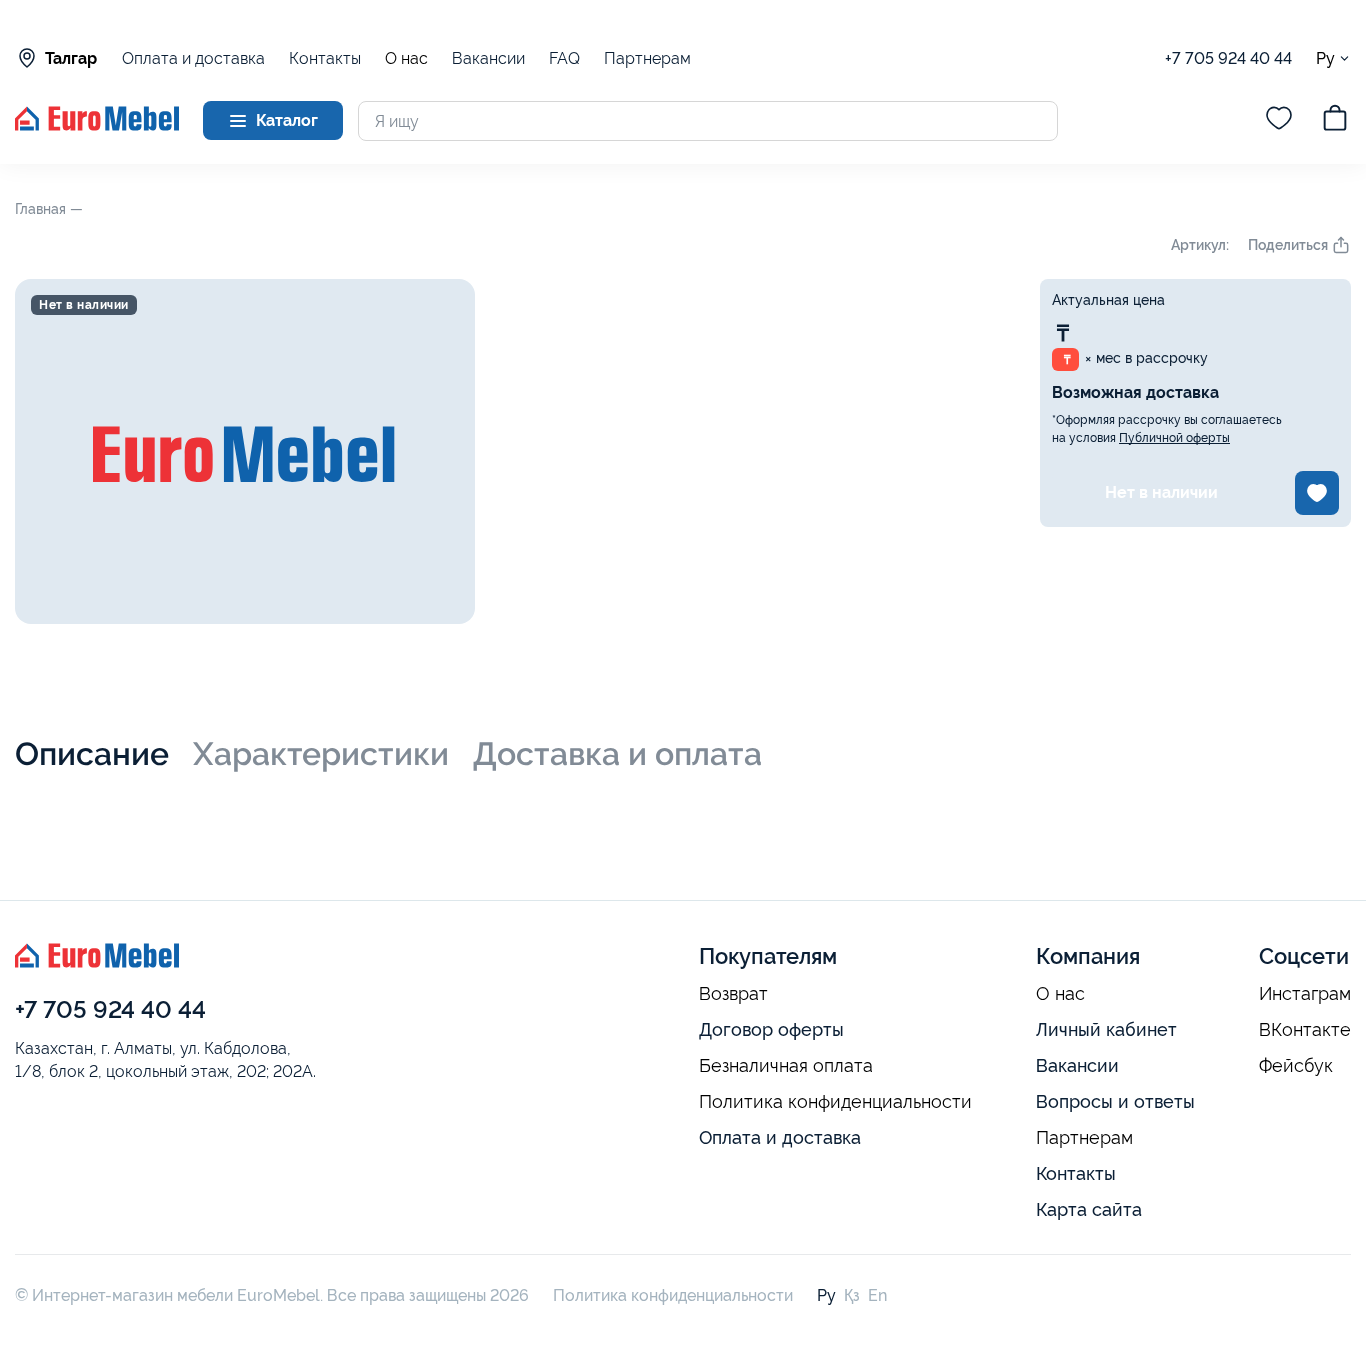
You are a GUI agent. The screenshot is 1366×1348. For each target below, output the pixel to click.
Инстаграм (1305, 994)
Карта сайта (1089, 1209)
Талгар (71, 58)
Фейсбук (1296, 1066)
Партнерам (647, 58)
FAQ (564, 58)
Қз (852, 1295)
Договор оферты (771, 1029)
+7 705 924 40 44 (1228, 58)
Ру (1325, 58)
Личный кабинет (1106, 1029)
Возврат (733, 994)
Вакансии (488, 58)
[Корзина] (1335, 121)
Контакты (325, 58)
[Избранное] (1279, 121)
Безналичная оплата (786, 1066)
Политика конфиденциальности (835, 1102)
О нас (406, 59)
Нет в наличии (1161, 492)
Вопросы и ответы (1115, 1101)
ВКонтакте (1305, 1030)
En (877, 1295)
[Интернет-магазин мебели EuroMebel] (97, 125)
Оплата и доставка (193, 58)
